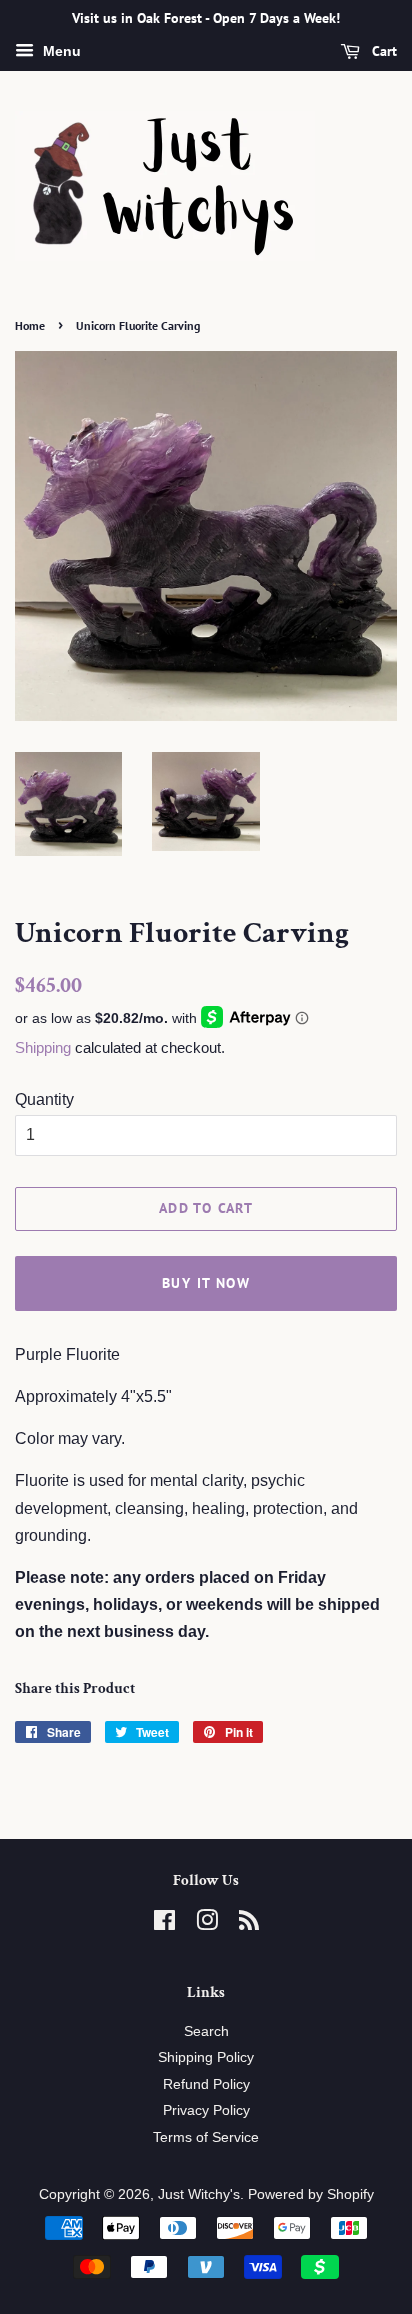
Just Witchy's (199, 2194)
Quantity (44, 1099)
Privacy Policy (206, 2110)
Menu (60, 51)
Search (206, 2031)
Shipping (43, 1047)
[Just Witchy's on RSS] (249, 1924)
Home (30, 325)
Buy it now (206, 1283)
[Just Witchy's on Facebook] (164, 1924)
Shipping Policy (206, 2057)
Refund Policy (206, 2084)
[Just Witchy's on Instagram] (207, 1924)
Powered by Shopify (311, 2194)
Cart (382, 51)
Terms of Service (206, 2137)
